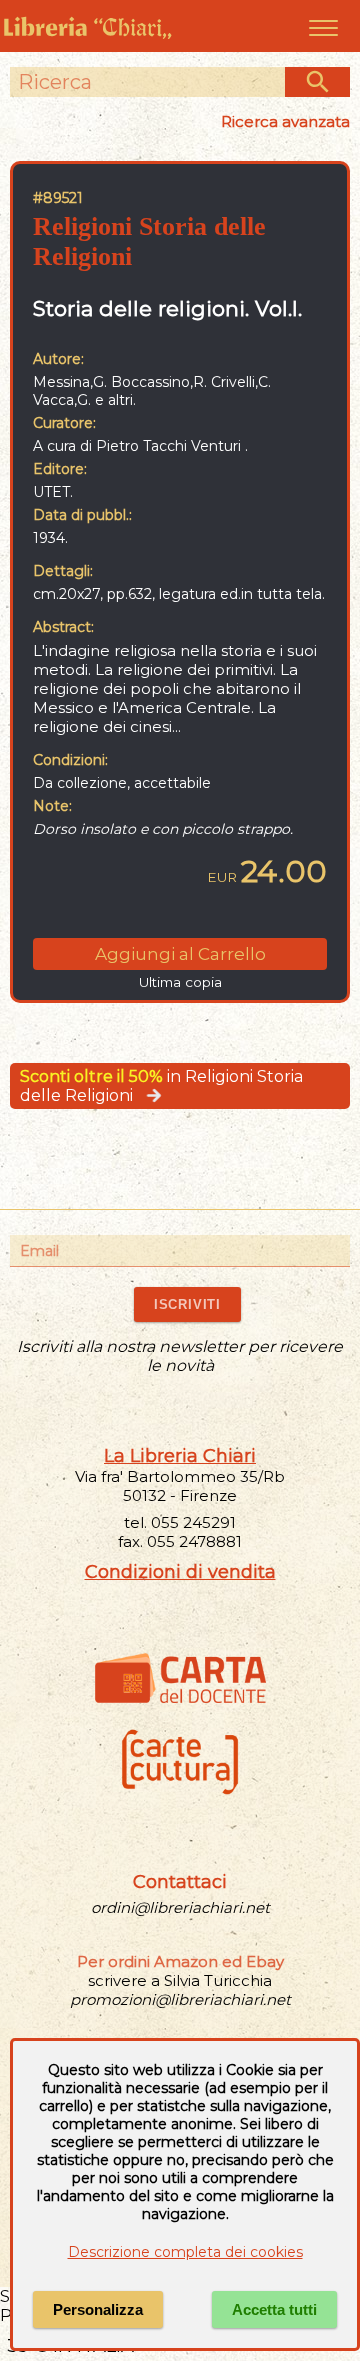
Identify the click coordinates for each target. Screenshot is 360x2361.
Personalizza (98, 2309)
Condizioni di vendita (180, 1572)
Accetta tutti (274, 2309)
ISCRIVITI (187, 1304)
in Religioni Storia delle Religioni (161, 1086)
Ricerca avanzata (285, 121)
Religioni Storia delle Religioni (149, 241)
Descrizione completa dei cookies (185, 2252)
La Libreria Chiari (180, 1456)
